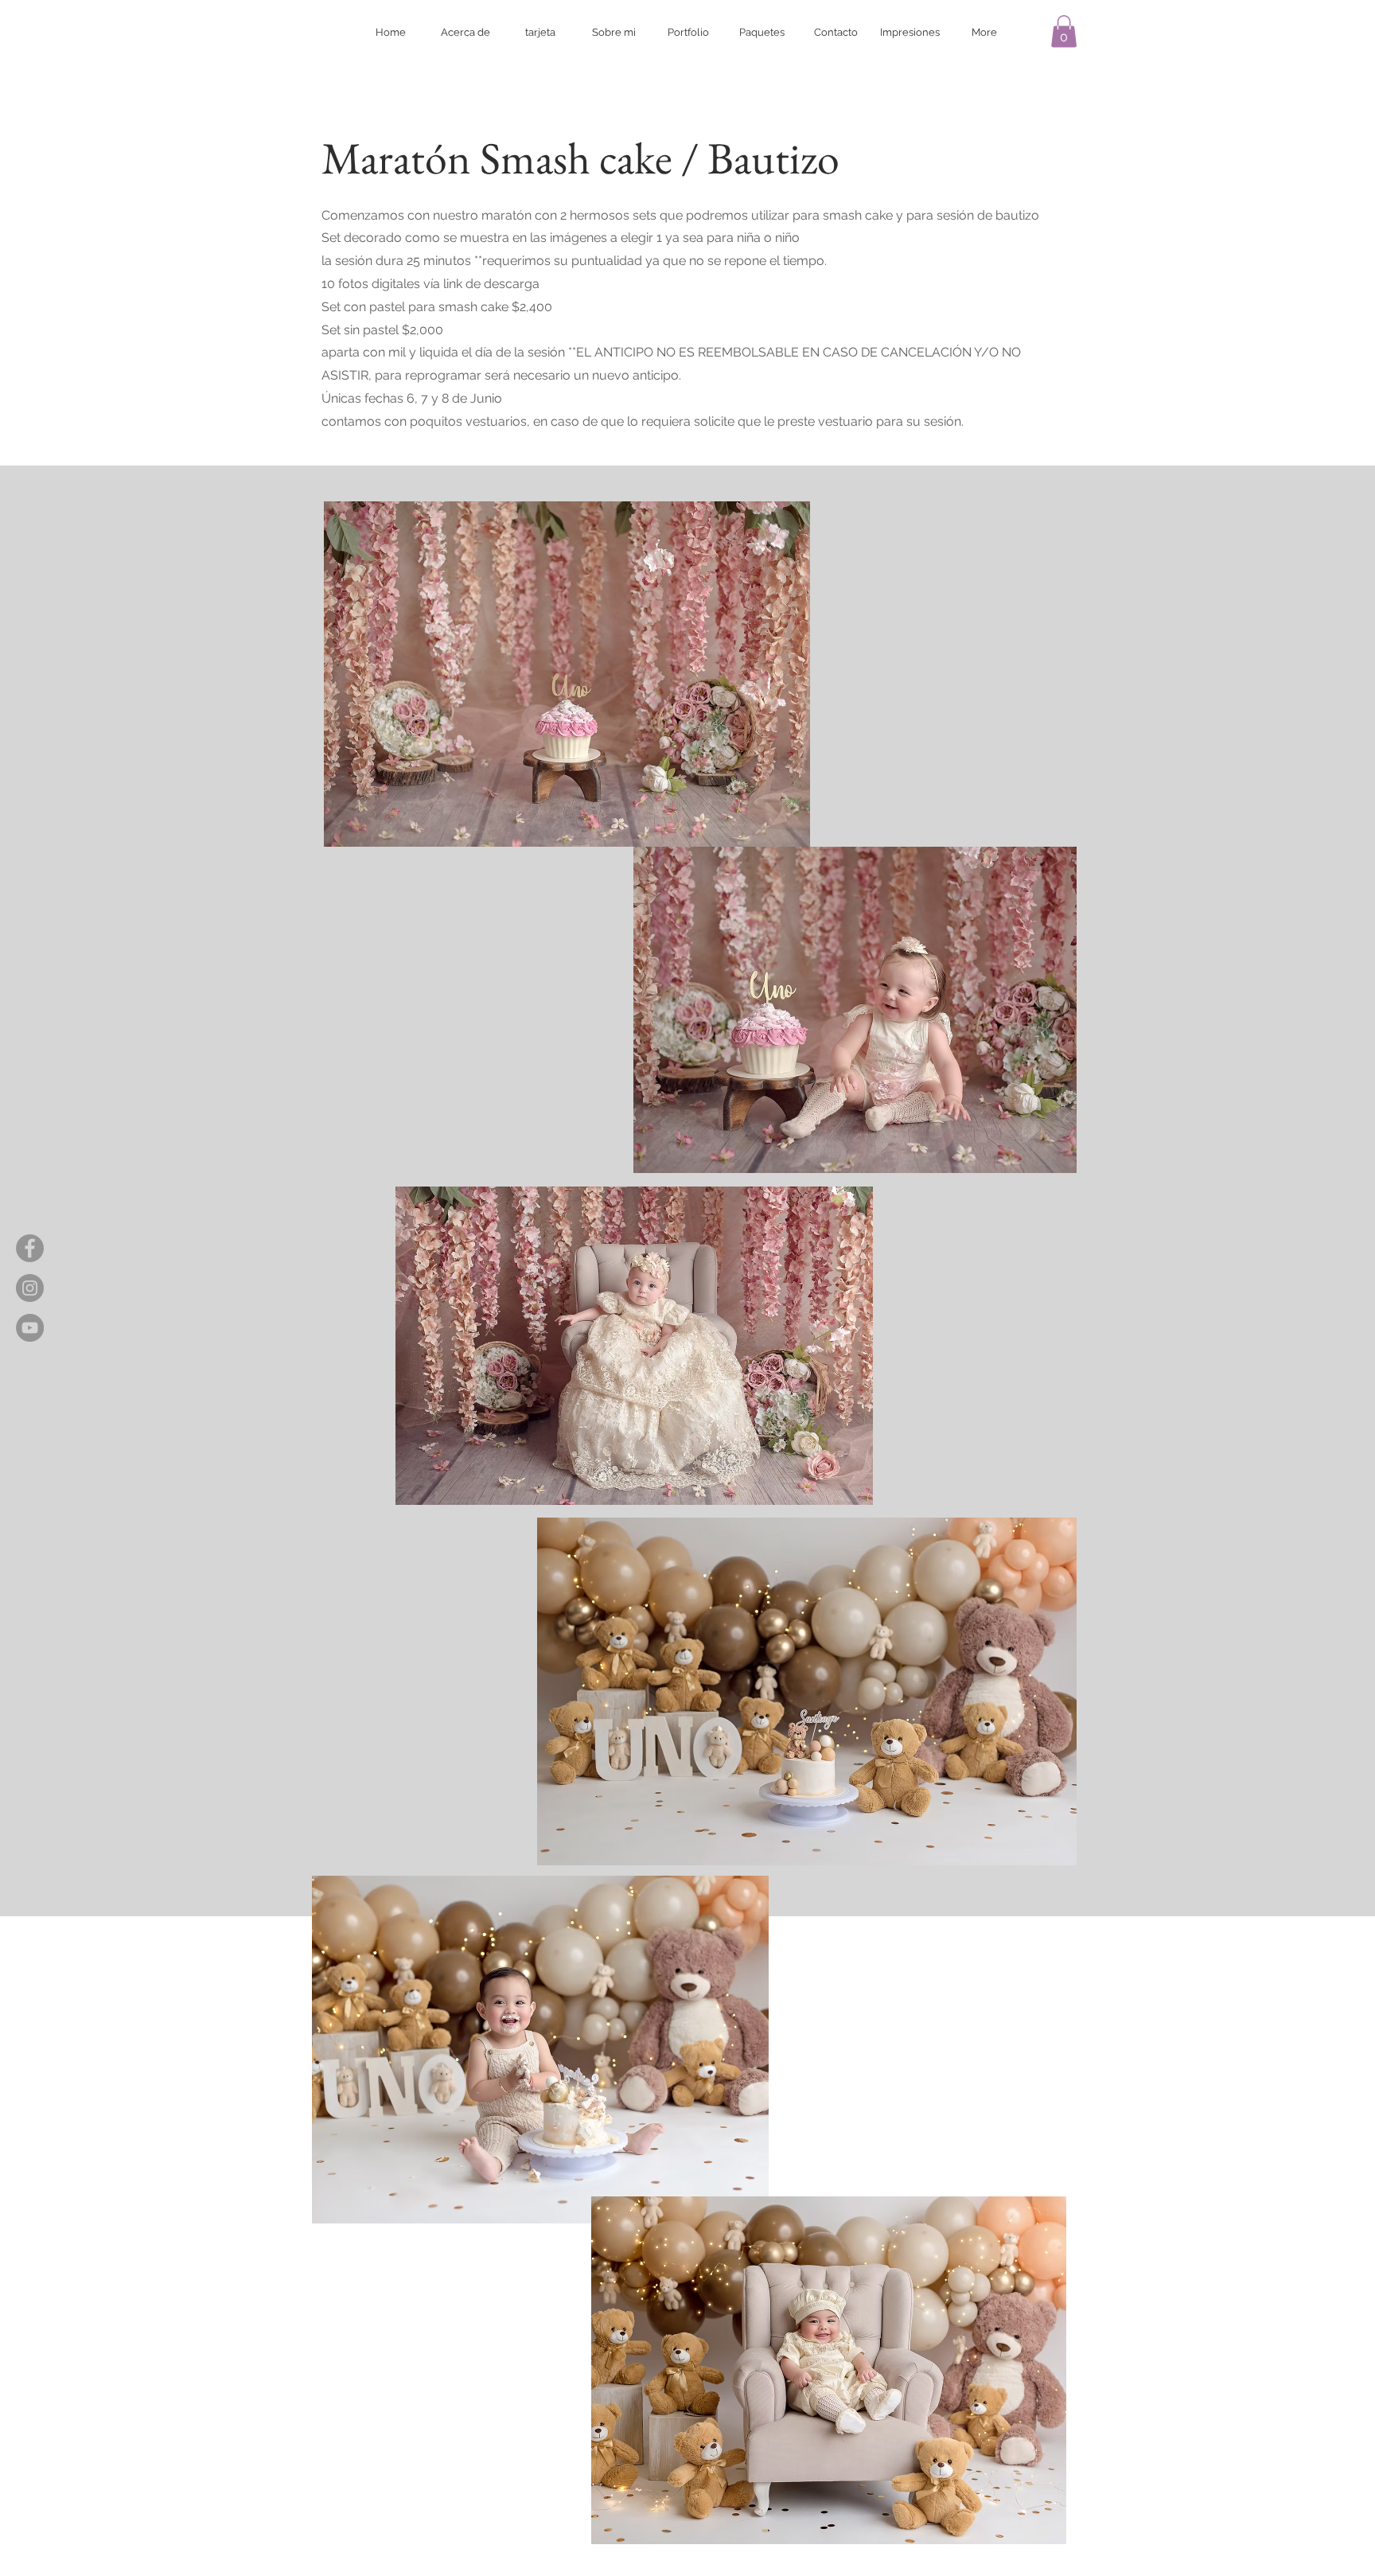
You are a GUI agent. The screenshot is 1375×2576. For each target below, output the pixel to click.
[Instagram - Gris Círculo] (30, 1288)
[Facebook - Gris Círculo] (30, 1248)
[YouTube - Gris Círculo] (30, 1328)
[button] (1064, 31)
